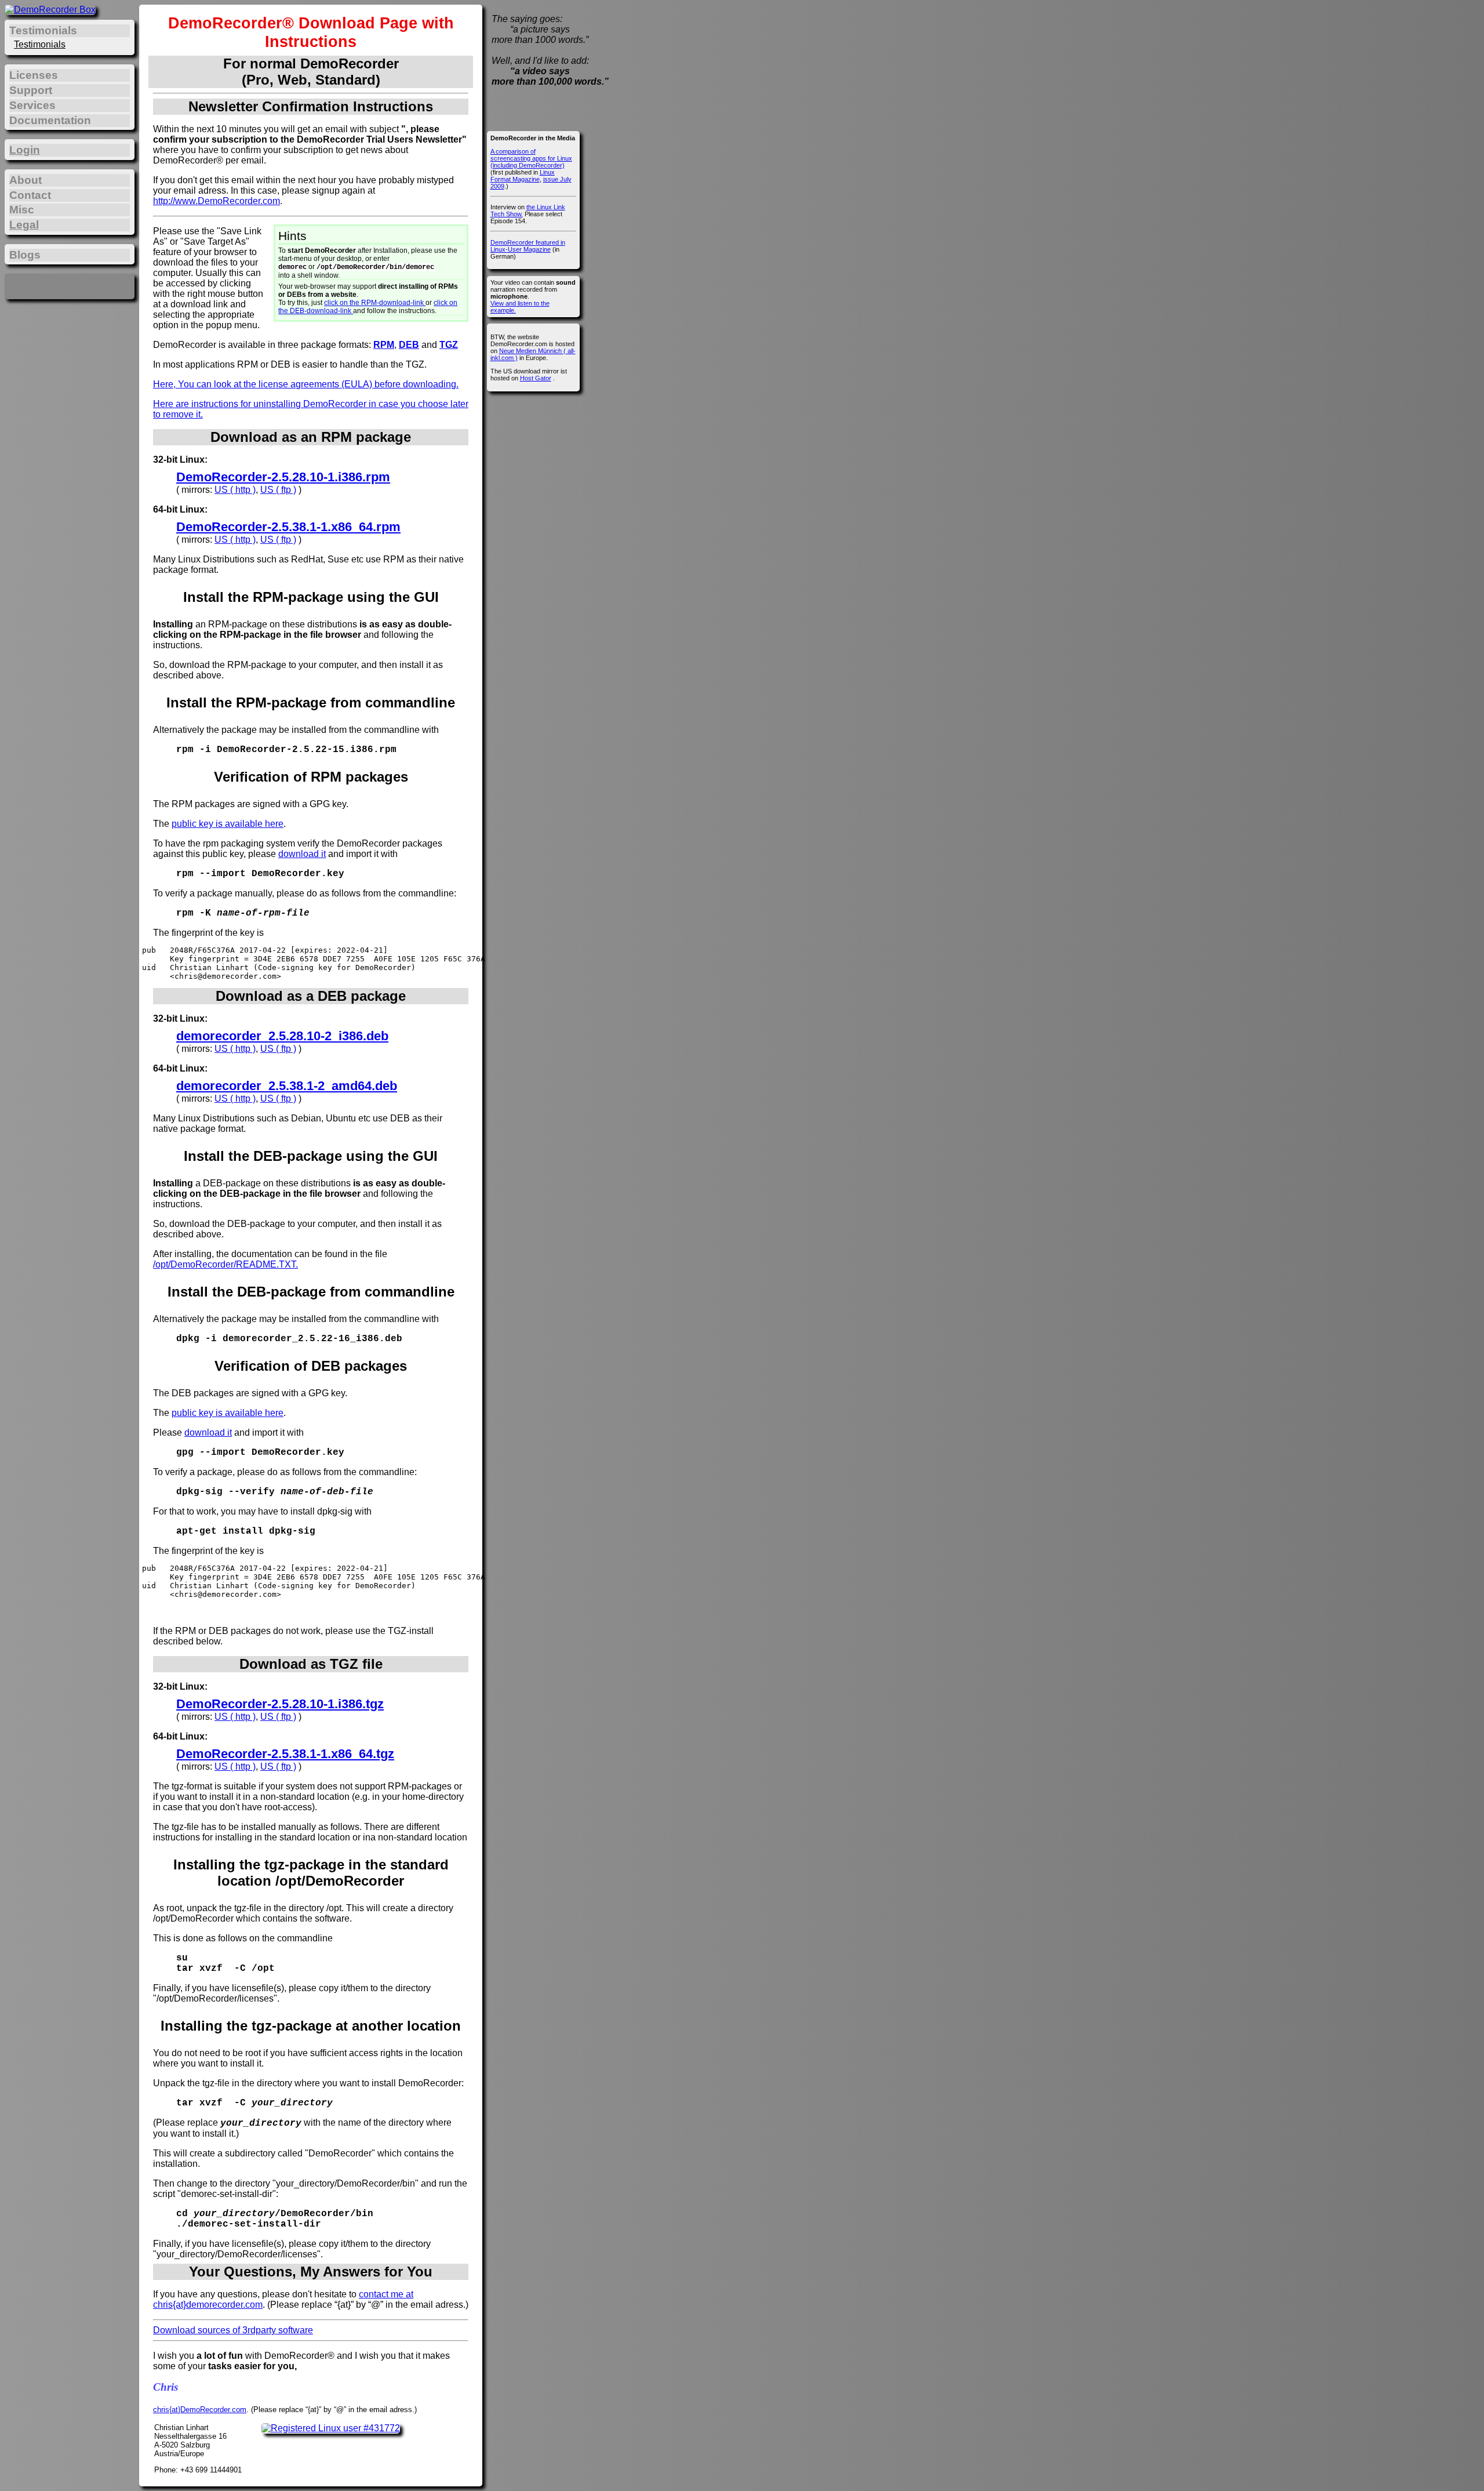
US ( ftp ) (278, 490)
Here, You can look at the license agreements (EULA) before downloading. (306, 384)
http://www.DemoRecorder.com (217, 201)
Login (25, 150)
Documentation (50, 120)
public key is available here (228, 824)
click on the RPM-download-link (375, 303)
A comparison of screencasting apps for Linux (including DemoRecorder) (531, 158)
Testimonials (40, 44)
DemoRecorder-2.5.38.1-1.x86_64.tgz (285, 1754)
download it (302, 854)
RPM (384, 345)
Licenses (34, 75)
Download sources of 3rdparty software (233, 2330)
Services (32, 105)
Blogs (25, 255)
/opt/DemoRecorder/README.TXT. (225, 1264)
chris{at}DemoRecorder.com (200, 2410)
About (26, 180)
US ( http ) (235, 490)
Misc (22, 210)
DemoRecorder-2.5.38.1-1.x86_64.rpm (288, 527)
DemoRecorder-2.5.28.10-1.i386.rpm (283, 477)
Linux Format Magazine (523, 176)
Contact (30, 195)
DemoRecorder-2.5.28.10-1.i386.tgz (280, 1704)
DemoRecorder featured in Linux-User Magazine (528, 246)
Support (31, 90)
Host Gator (536, 378)
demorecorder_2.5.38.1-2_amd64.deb (287, 1086)
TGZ (449, 345)
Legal (24, 225)
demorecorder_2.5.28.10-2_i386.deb (282, 1036)
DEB (409, 345)
